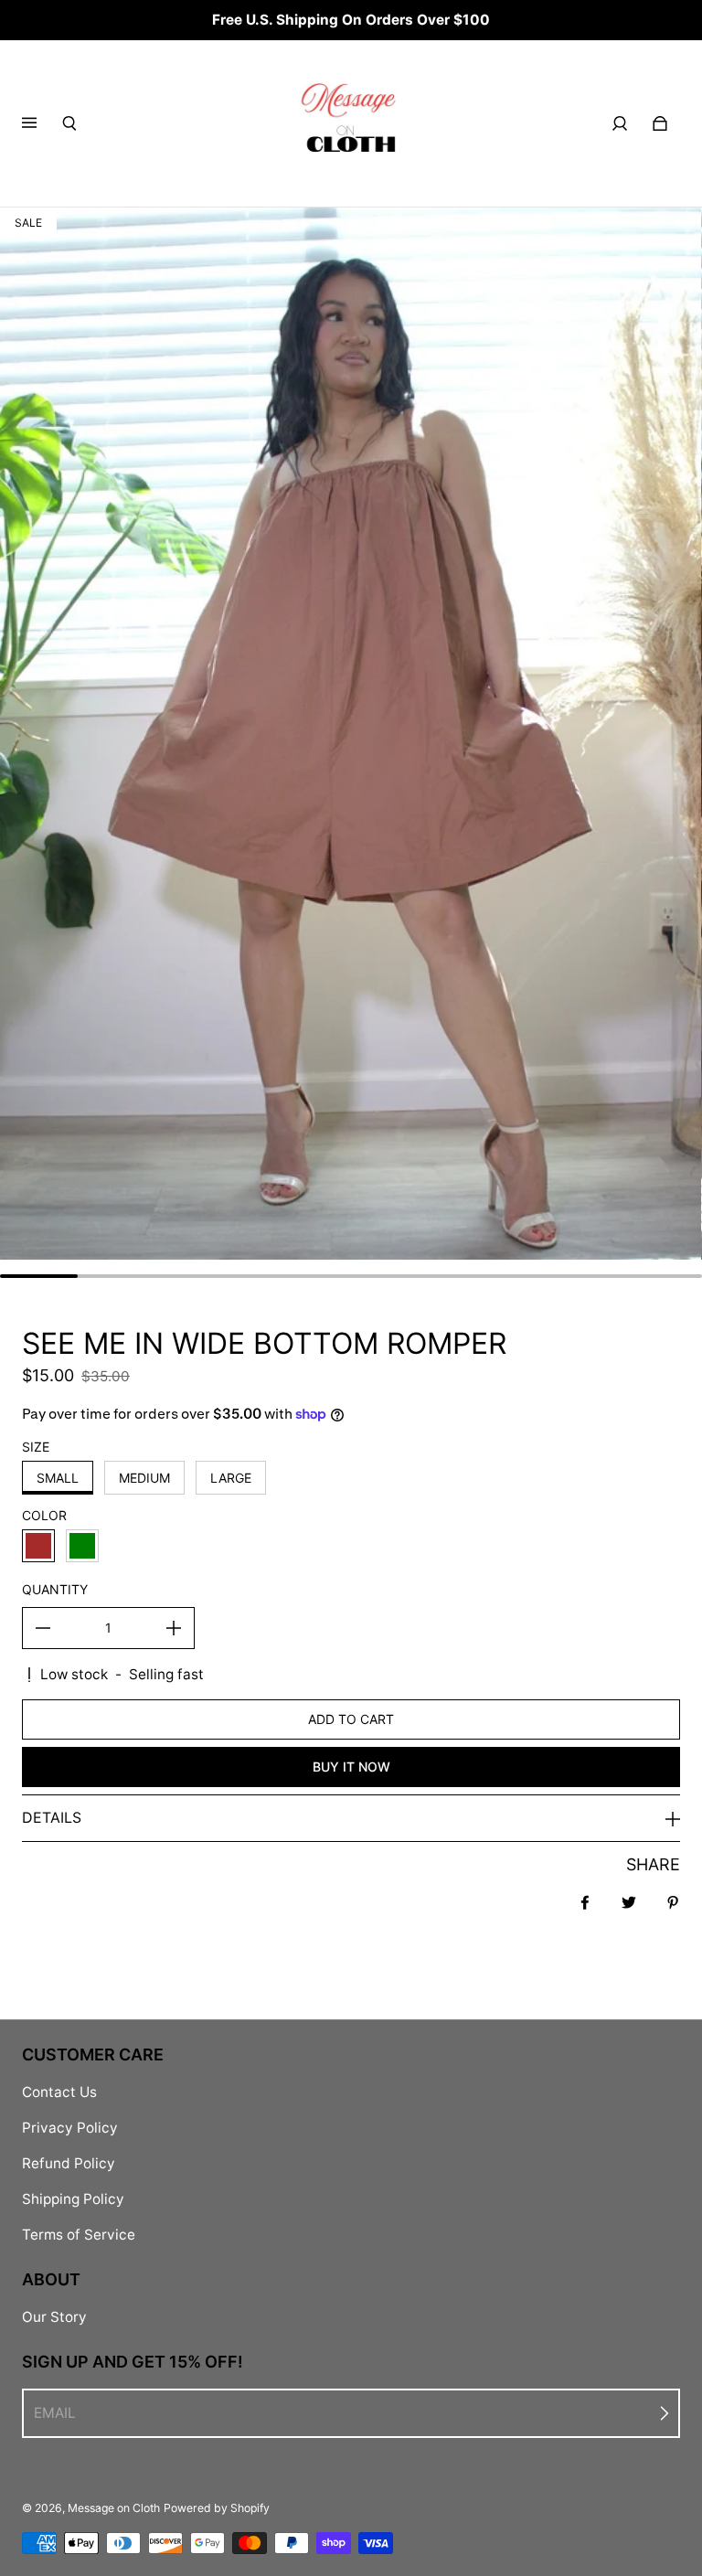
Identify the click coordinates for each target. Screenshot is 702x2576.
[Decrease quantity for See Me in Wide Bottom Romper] (43, 1628)
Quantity (55, 1589)
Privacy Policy (70, 2128)
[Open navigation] (42, 123)
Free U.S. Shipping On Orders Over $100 (351, 20)
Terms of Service (79, 2235)
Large (231, 1478)
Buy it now (351, 1767)
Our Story (54, 2317)
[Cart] (660, 123)
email (55, 2413)
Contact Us (59, 2092)
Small (58, 1478)
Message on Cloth (114, 2508)
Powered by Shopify (217, 2508)
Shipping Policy (73, 2199)
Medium (144, 1478)
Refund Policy (69, 2163)
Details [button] (52, 1817)
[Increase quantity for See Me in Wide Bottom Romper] (174, 1628)
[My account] (620, 123)
